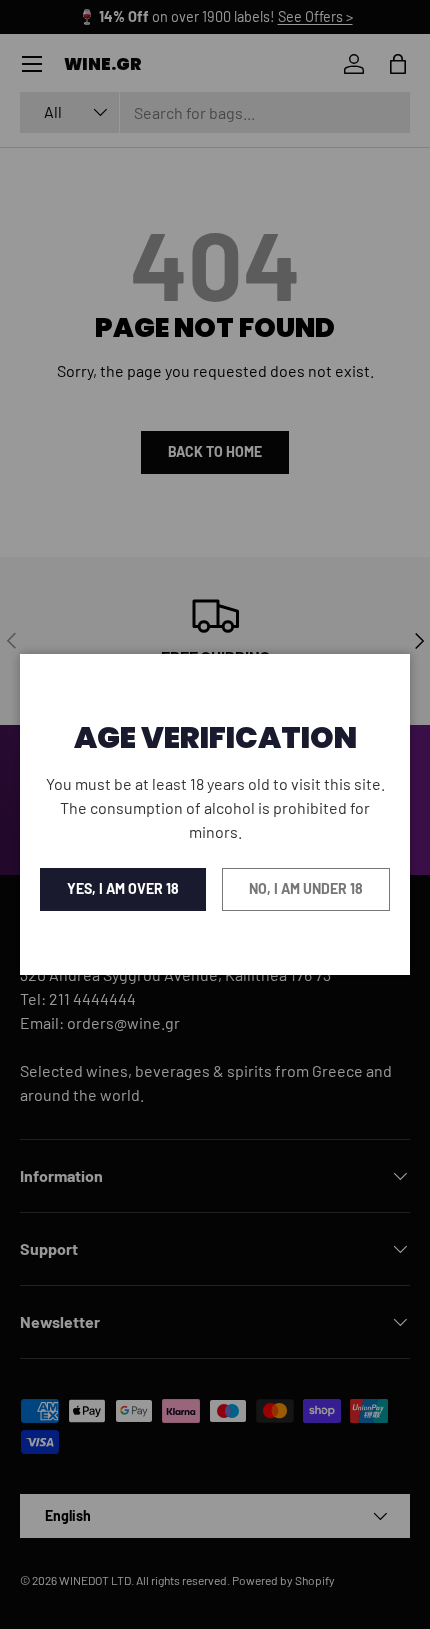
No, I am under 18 (306, 888)
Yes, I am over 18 (123, 888)
